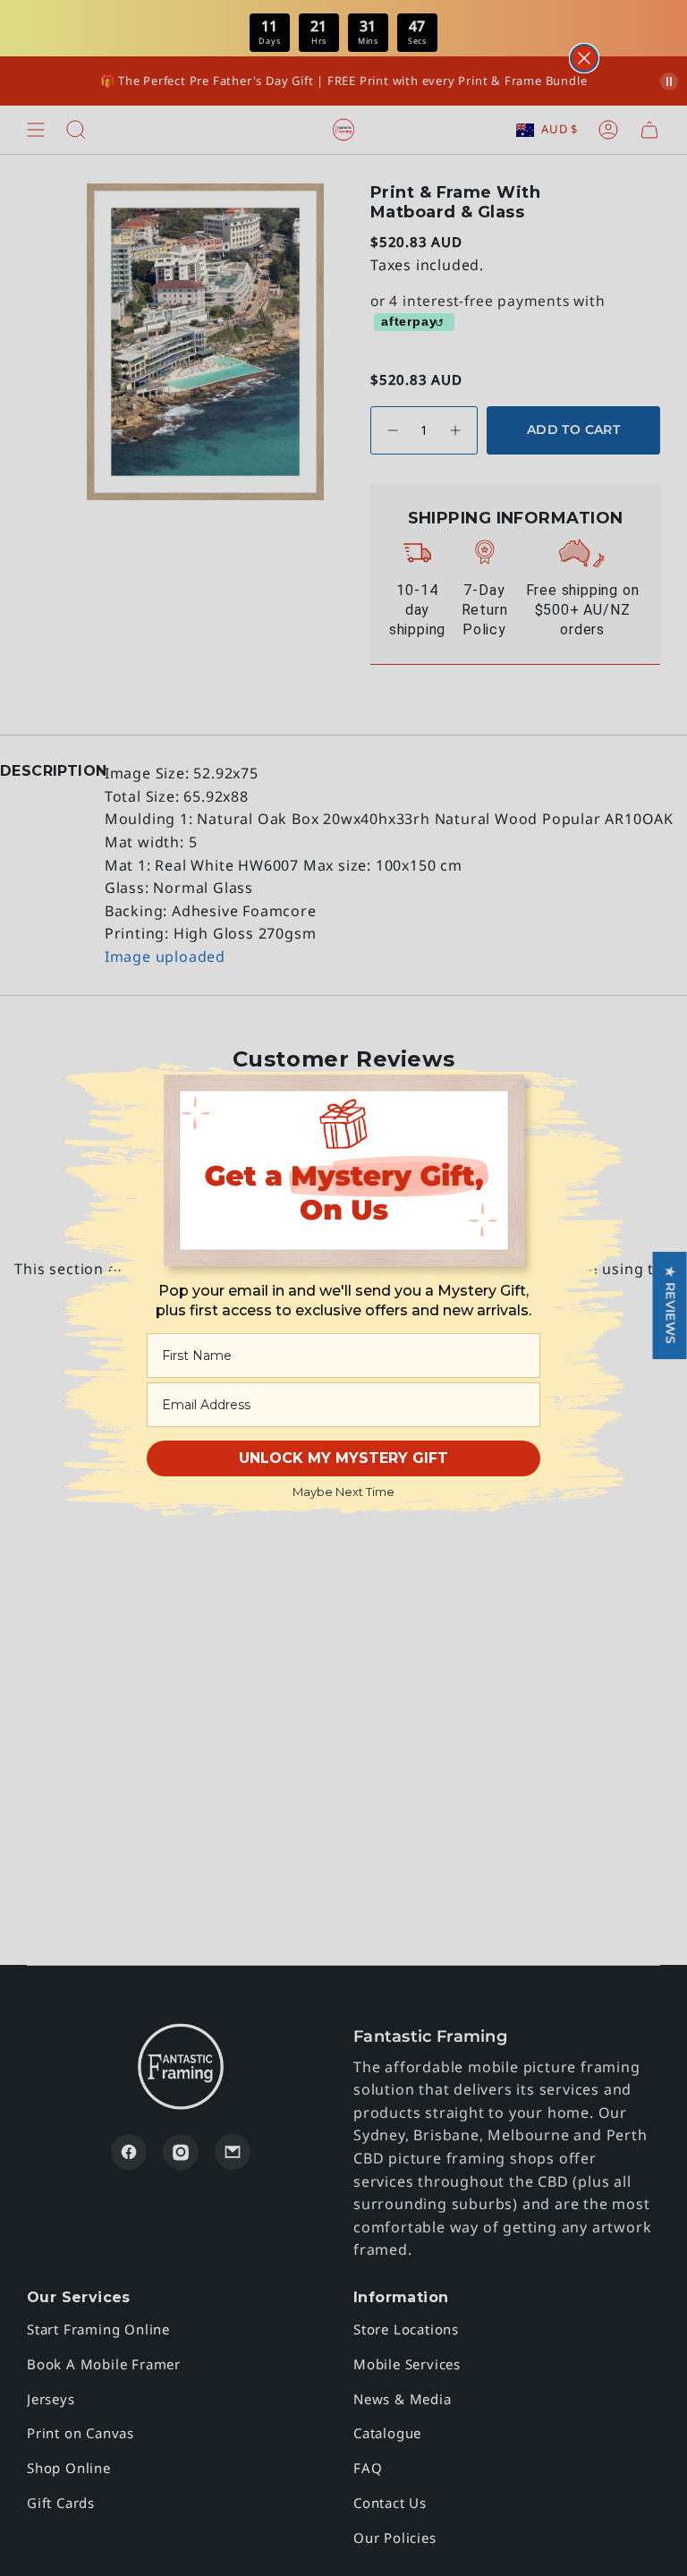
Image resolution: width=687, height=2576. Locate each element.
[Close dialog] (584, 58)
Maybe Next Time (343, 1492)
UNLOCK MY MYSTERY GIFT (343, 1458)
